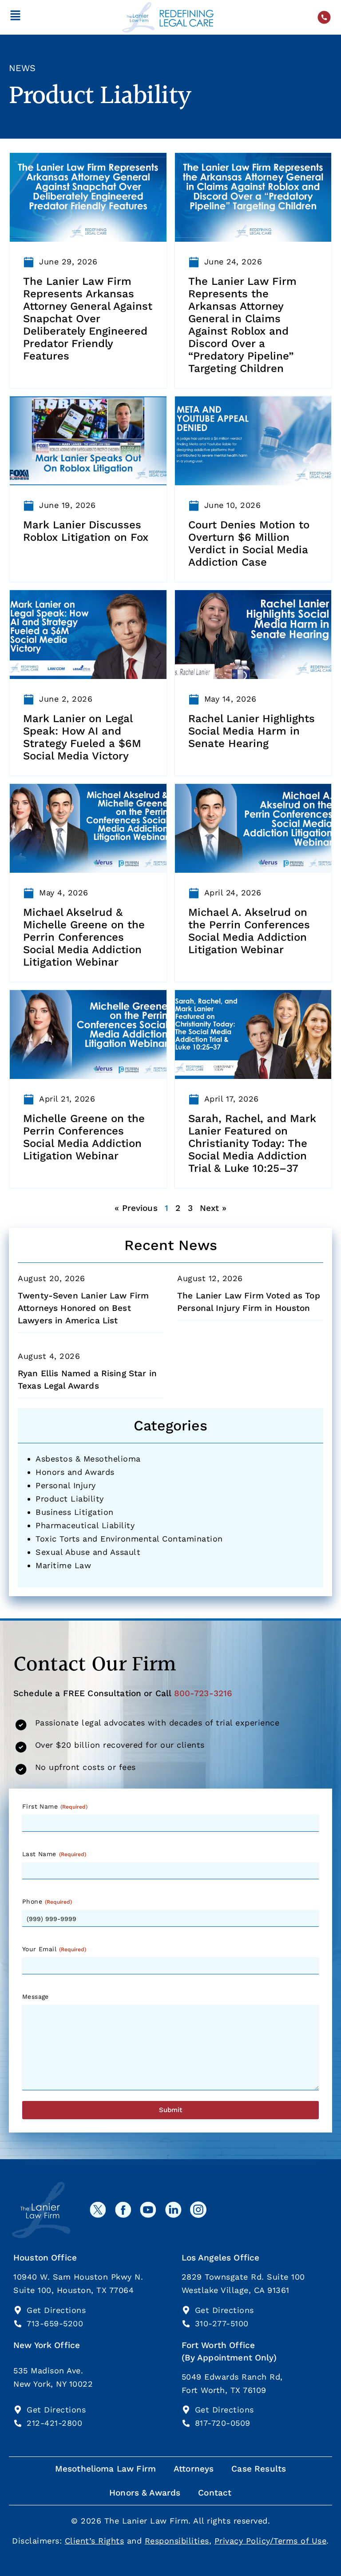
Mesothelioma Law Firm (105, 2469)
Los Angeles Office (221, 2258)
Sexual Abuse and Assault (88, 1552)
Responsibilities (177, 2541)
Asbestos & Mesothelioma (88, 1459)
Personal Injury (66, 1485)
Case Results (259, 2469)
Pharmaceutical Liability (85, 1525)
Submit (170, 2110)
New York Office (47, 2345)
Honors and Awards (75, 1472)
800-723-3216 (203, 1693)
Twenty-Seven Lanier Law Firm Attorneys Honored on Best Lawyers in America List (83, 1308)
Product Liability (70, 1499)
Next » (213, 1208)
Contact (215, 2493)
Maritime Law (63, 1565)
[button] (15, 17)
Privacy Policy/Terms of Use (271, 2541)
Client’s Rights (95, 2541)
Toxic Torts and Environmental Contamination (129, 1539)
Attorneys (194, 2469)
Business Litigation (75, 1512)
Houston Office (45, 2258)
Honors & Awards (145, 2493)
